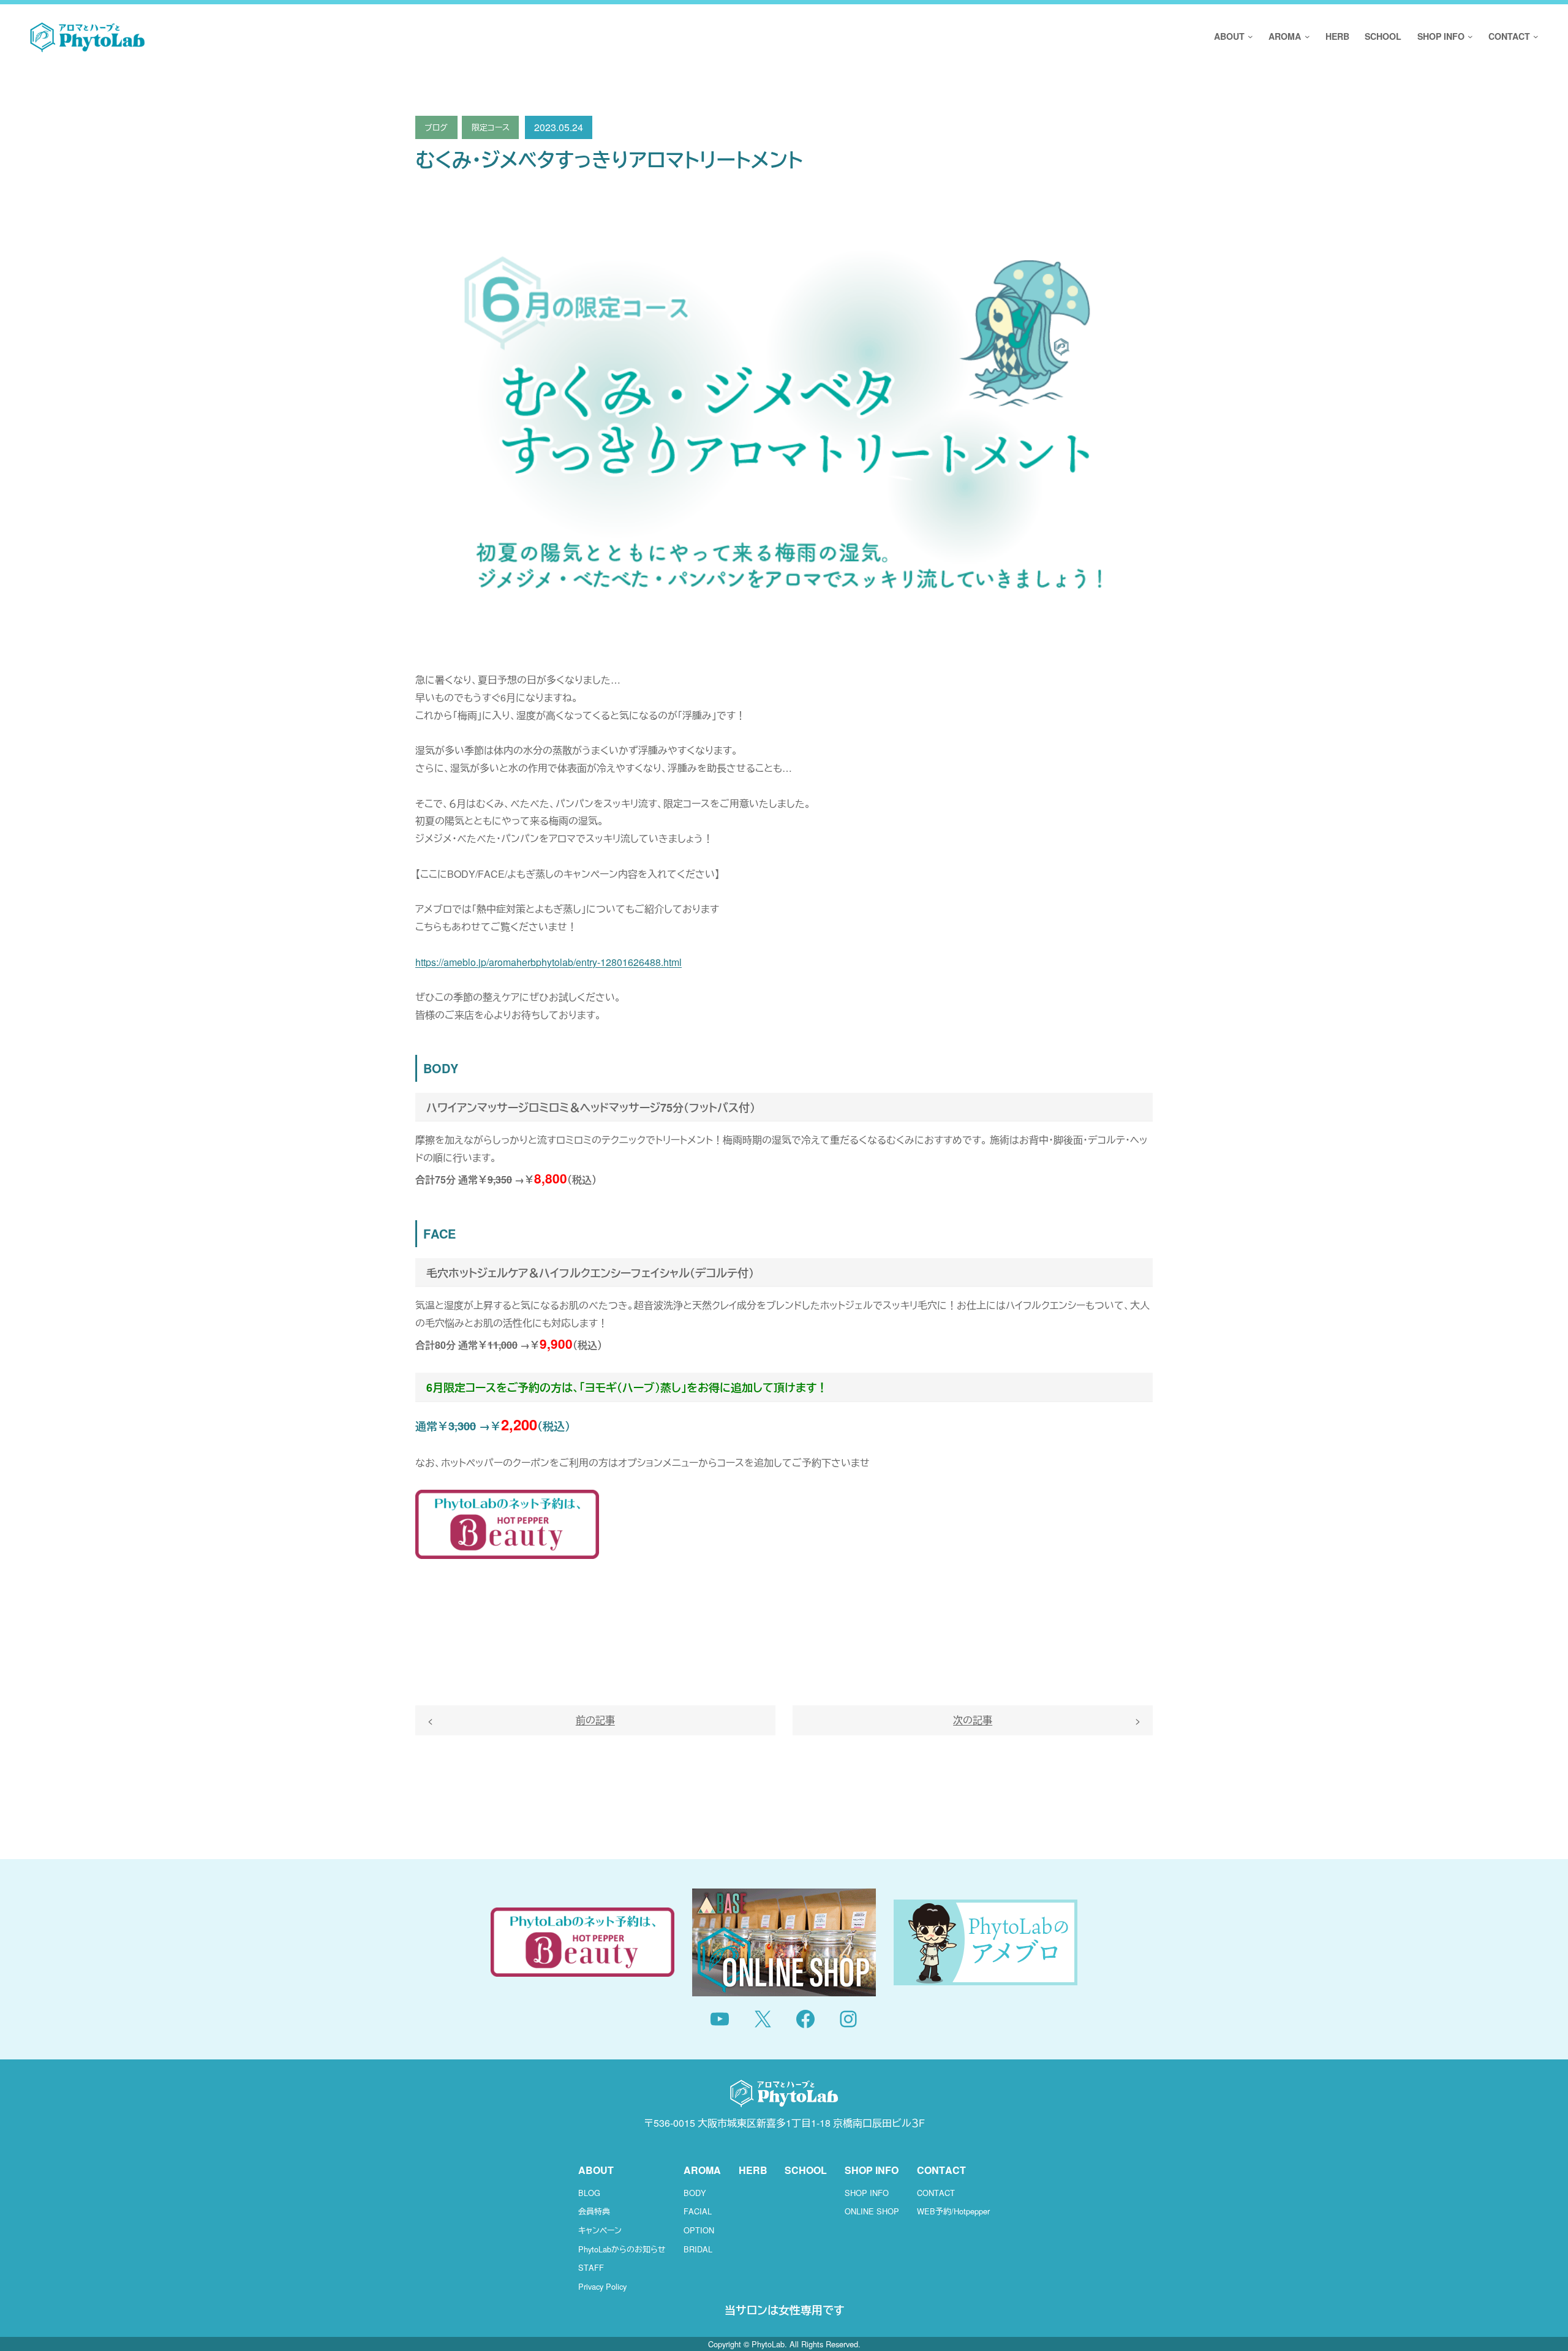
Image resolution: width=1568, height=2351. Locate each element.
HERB (753, 2170)
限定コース (491, 127)
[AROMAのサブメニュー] (1305, 37)
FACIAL (698, 2211)
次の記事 (973, 1720)
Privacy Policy (602, 2286)
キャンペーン (600, 2230)
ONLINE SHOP (872, 2211)
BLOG (589, 2193)
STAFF (591, 2267)
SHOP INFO (867, 2193)
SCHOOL (806, 2170)
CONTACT (936, 2193)
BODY (695, 2193)
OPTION (699, 2230)
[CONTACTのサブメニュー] (1534, 37)
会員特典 (594, 2211)
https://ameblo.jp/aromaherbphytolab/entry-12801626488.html (548, 962)
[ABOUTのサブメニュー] (1249, 37)
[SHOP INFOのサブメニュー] (1469, 37)
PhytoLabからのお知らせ (622, 2249)
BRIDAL (698, 2249)
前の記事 (595, 1720)
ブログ (436, 127)
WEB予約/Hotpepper (953, 2211)
